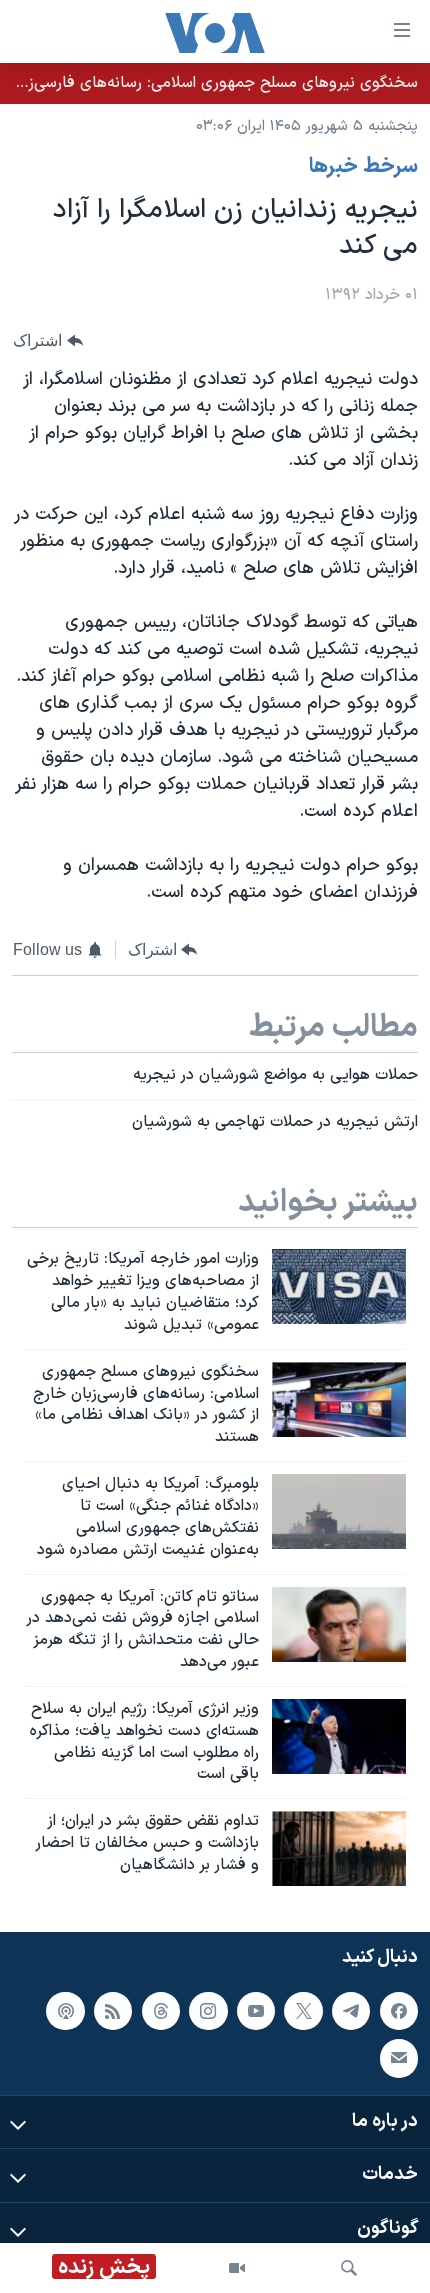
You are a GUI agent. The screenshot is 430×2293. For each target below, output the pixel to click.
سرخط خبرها (363, 167)
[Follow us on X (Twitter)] (303, 2011)
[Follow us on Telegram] (351, 2011)
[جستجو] (349, 2268)
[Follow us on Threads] (161, 2011)
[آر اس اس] (113, 2011)
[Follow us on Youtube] (256, 2011)
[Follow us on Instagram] (208, 2011)
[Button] (48, 340)
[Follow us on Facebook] (399, 2011)
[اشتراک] (399, 2059)
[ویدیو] (237, 2268)
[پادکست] (65, 2011)
